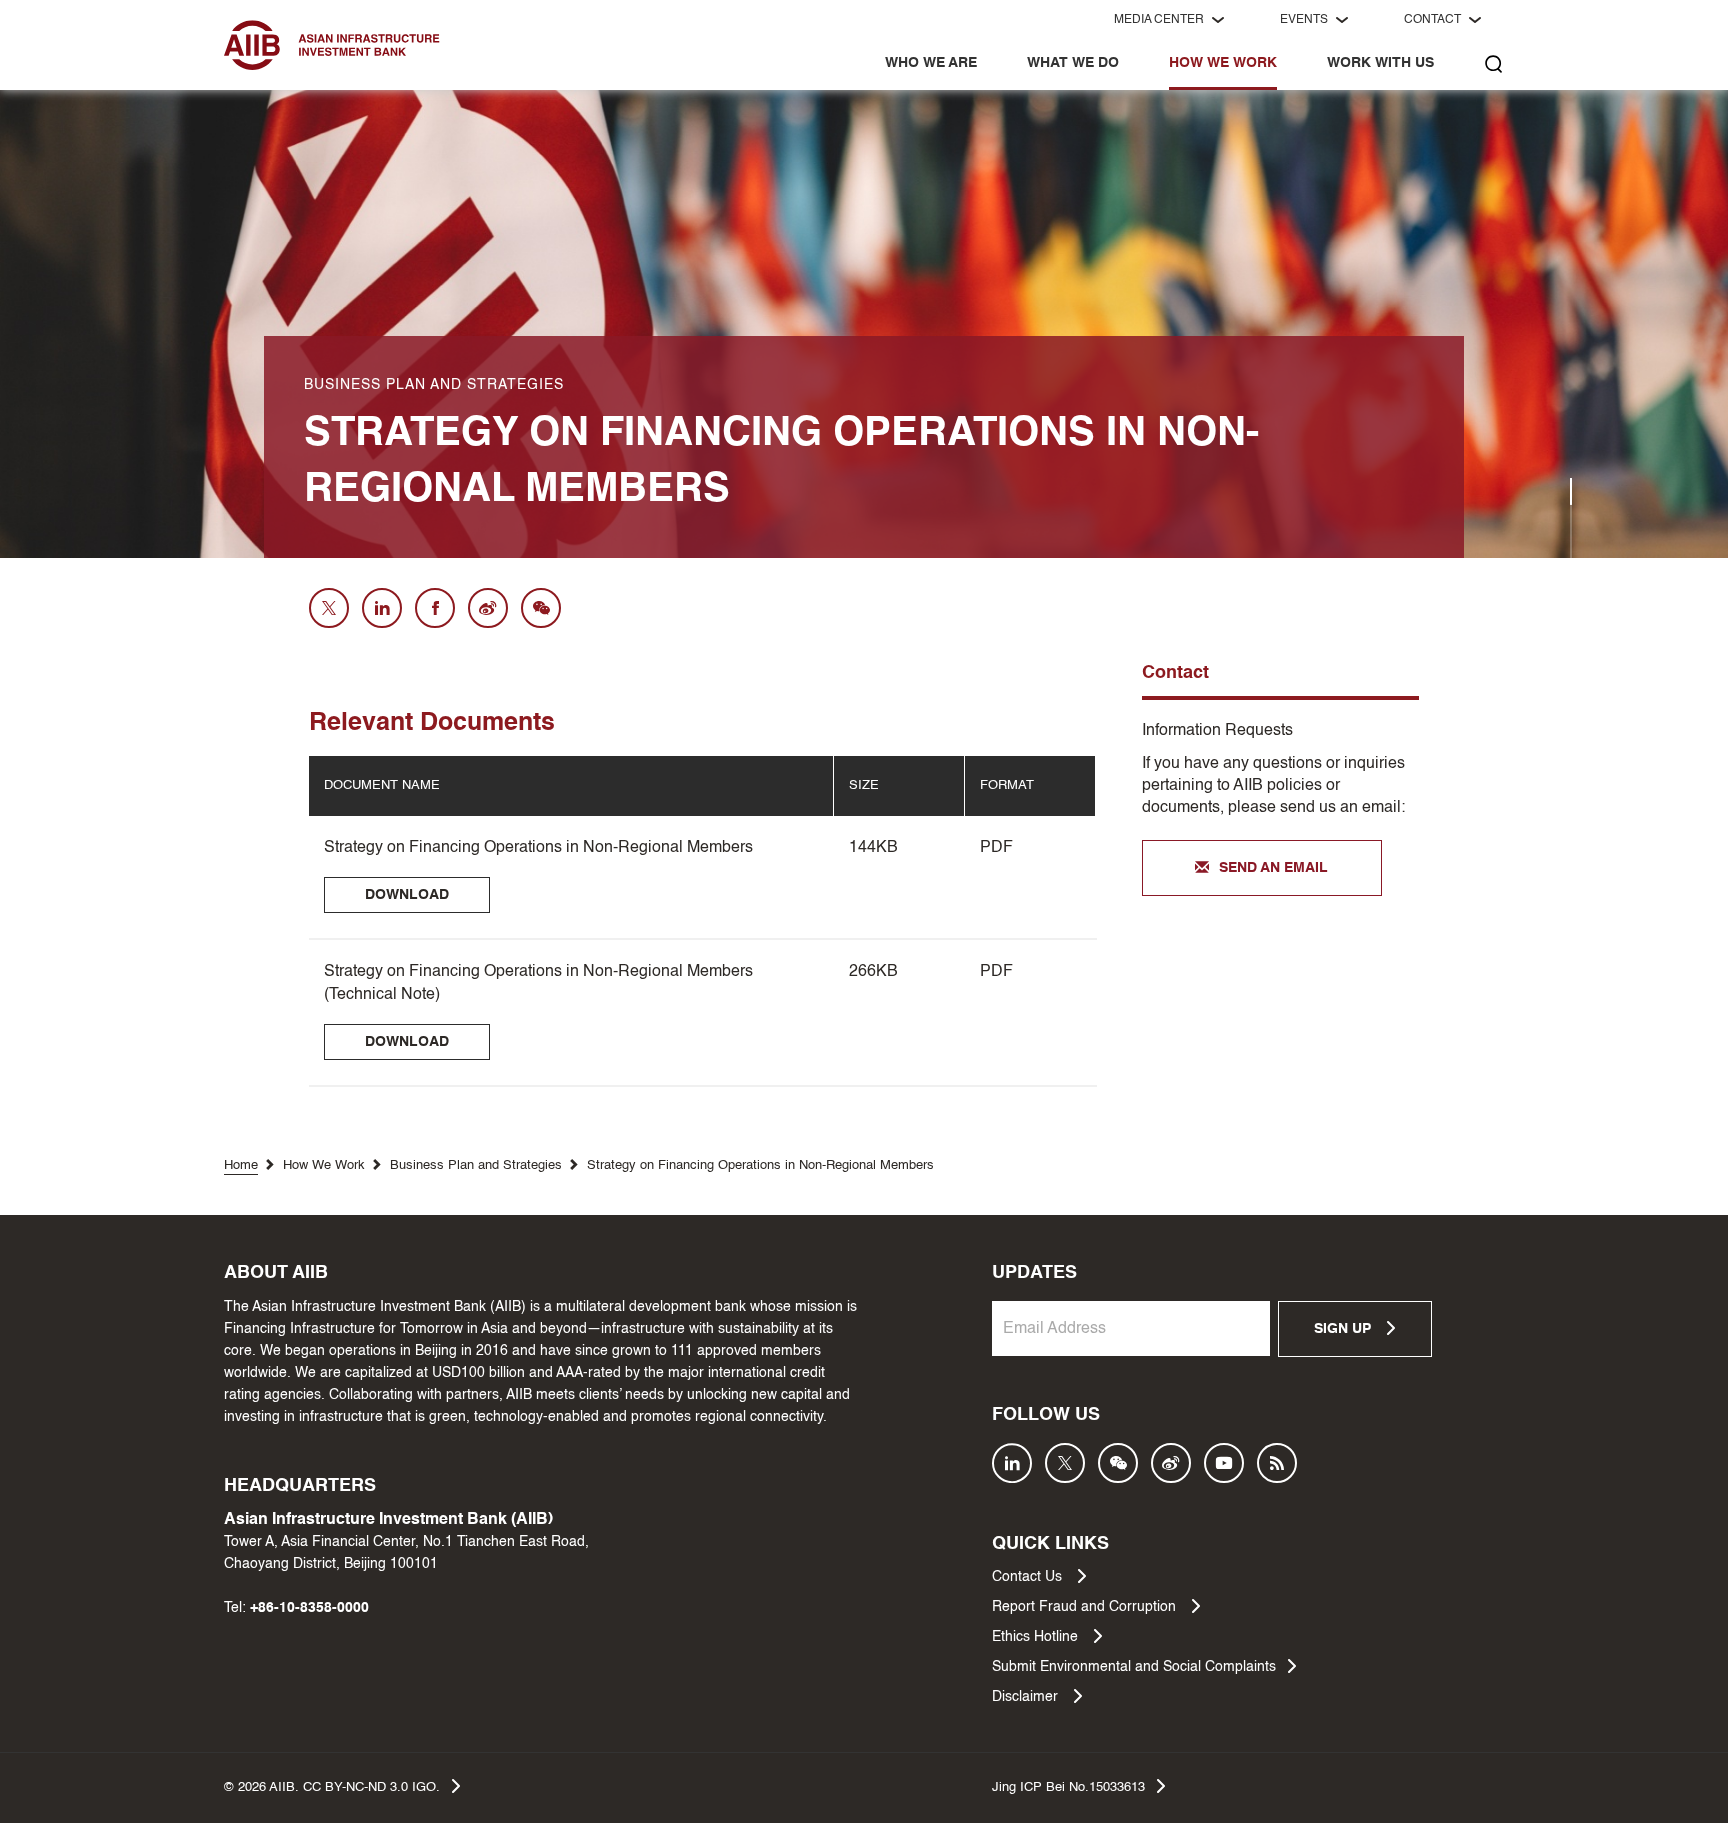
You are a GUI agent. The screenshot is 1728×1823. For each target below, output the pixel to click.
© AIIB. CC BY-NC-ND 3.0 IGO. (332, 1787)
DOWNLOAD (407, 895)
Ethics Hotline (1037, 1637)
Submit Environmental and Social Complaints (1134, 1667)
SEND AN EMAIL (1273, 868)
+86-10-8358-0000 (309, 1608)
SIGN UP (1344, 1329)
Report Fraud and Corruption (1086, 1607)
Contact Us (1029, 1577)
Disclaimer (1027, 1697)
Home (241, 1165)
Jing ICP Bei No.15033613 (1068, 1787)
